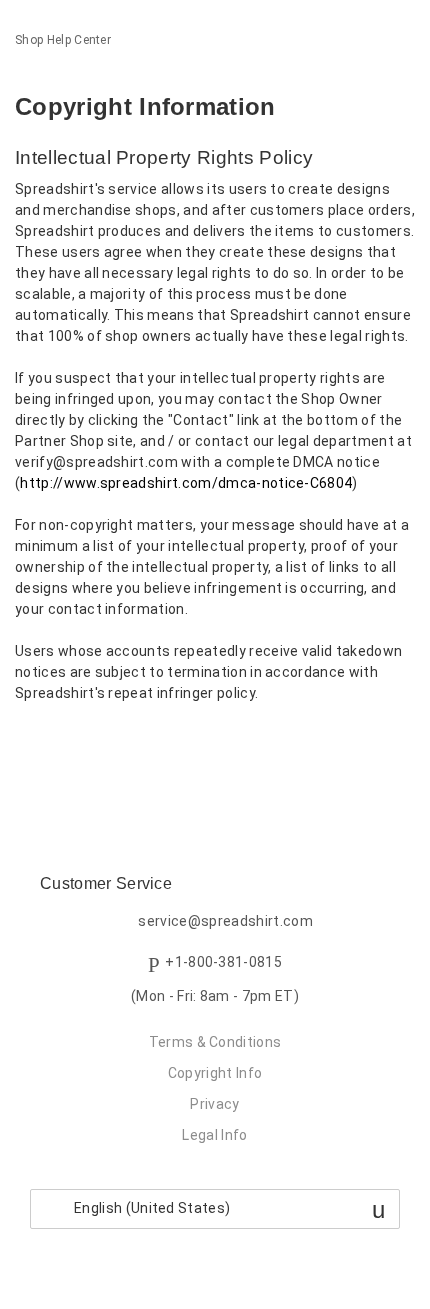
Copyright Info (215, 1073)
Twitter (64, 745)
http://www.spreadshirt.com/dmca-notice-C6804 (186, 483)
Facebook (30, 745)
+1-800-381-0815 (223, 963)
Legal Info (214, 1135)
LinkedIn (99, 745)
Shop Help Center (63, 40)
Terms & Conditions (215, 1042)
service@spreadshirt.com (225, 922)
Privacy (214, 1104)
